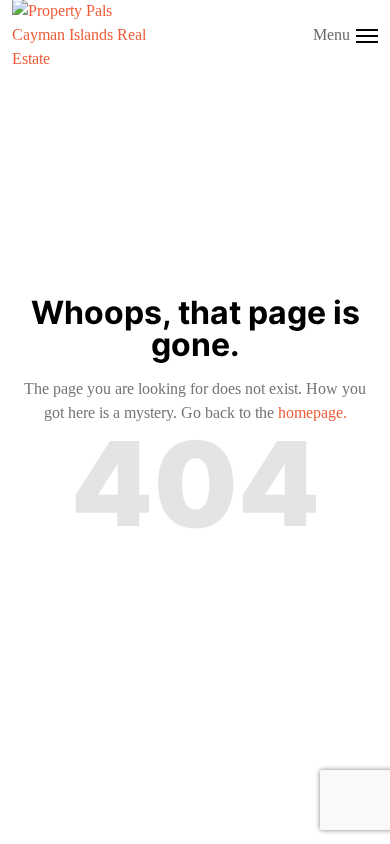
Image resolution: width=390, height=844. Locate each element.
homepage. (312, 412)
